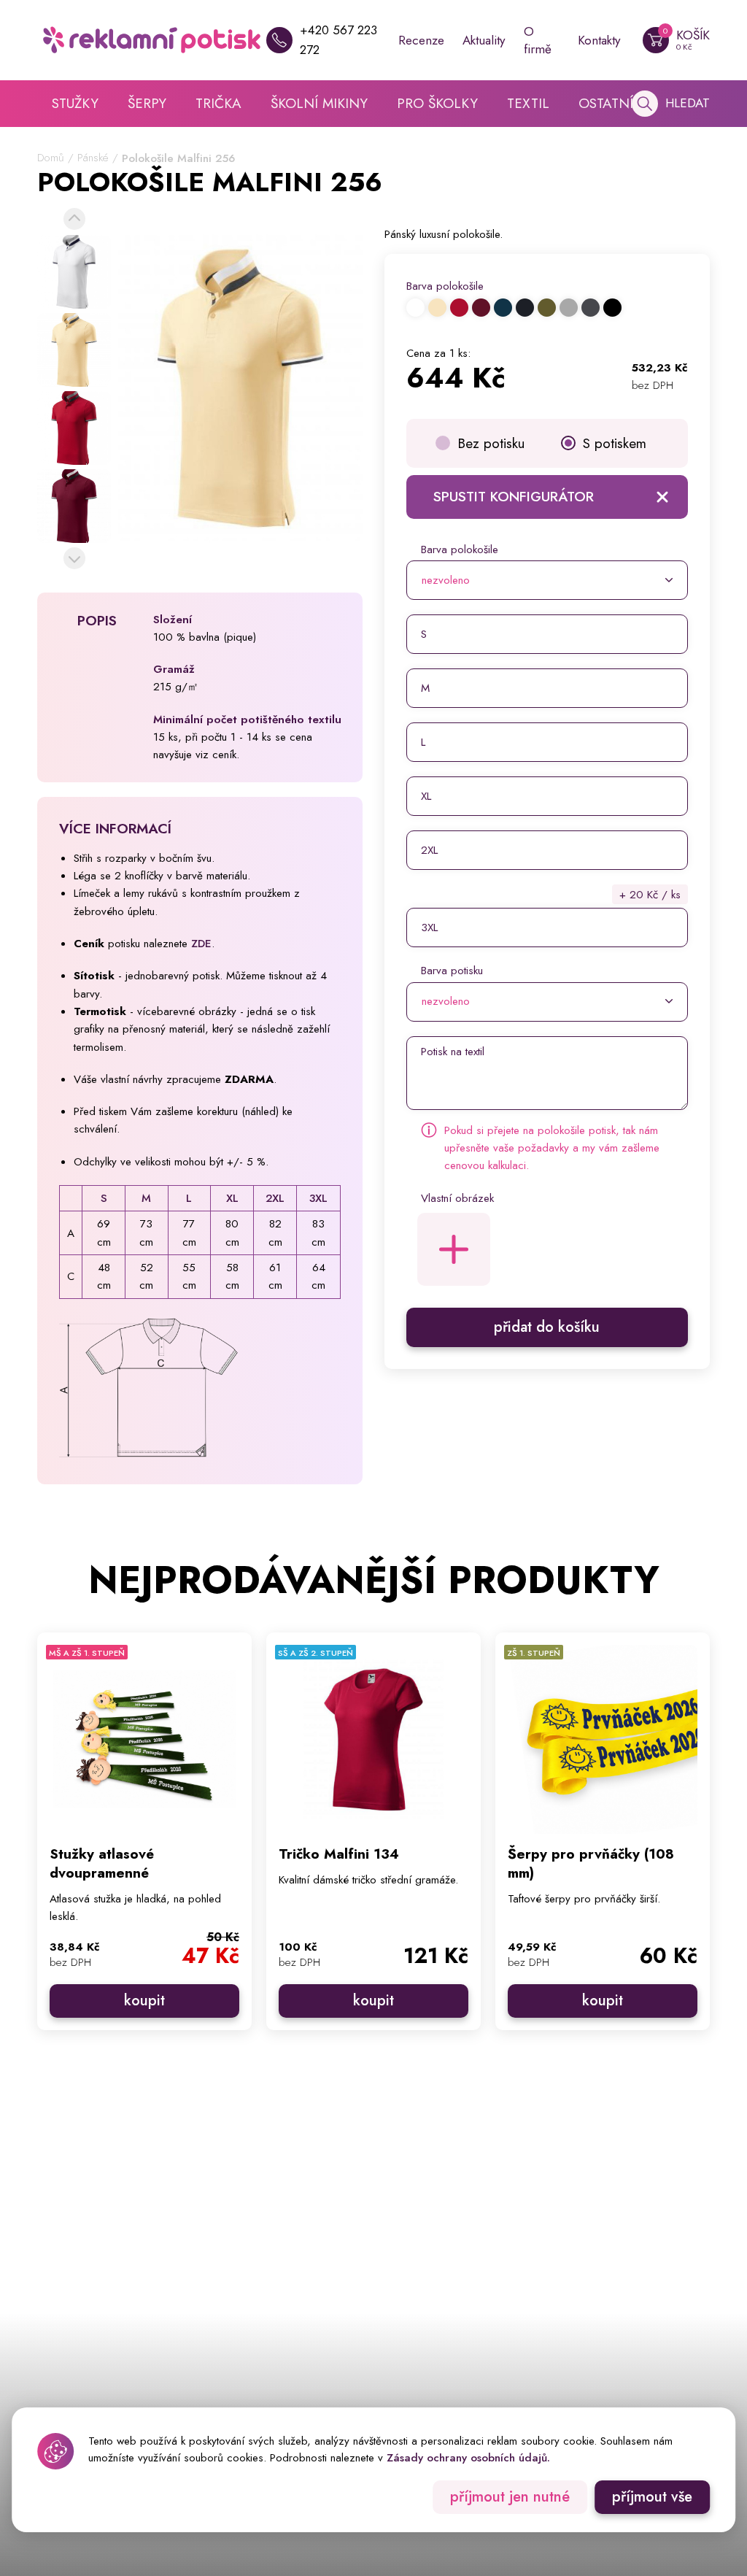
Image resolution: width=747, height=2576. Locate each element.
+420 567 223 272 (338, 40)
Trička (218, 103)
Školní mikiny (319, 103)
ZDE (201, 944)
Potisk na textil (453, 1052)
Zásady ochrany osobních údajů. (468, 2458)
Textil (528, 103)
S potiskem (615, 443)
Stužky (75, 103)
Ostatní (606, 103)
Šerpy (147, 103)
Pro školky (437, 103)
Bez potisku (491, 443)
